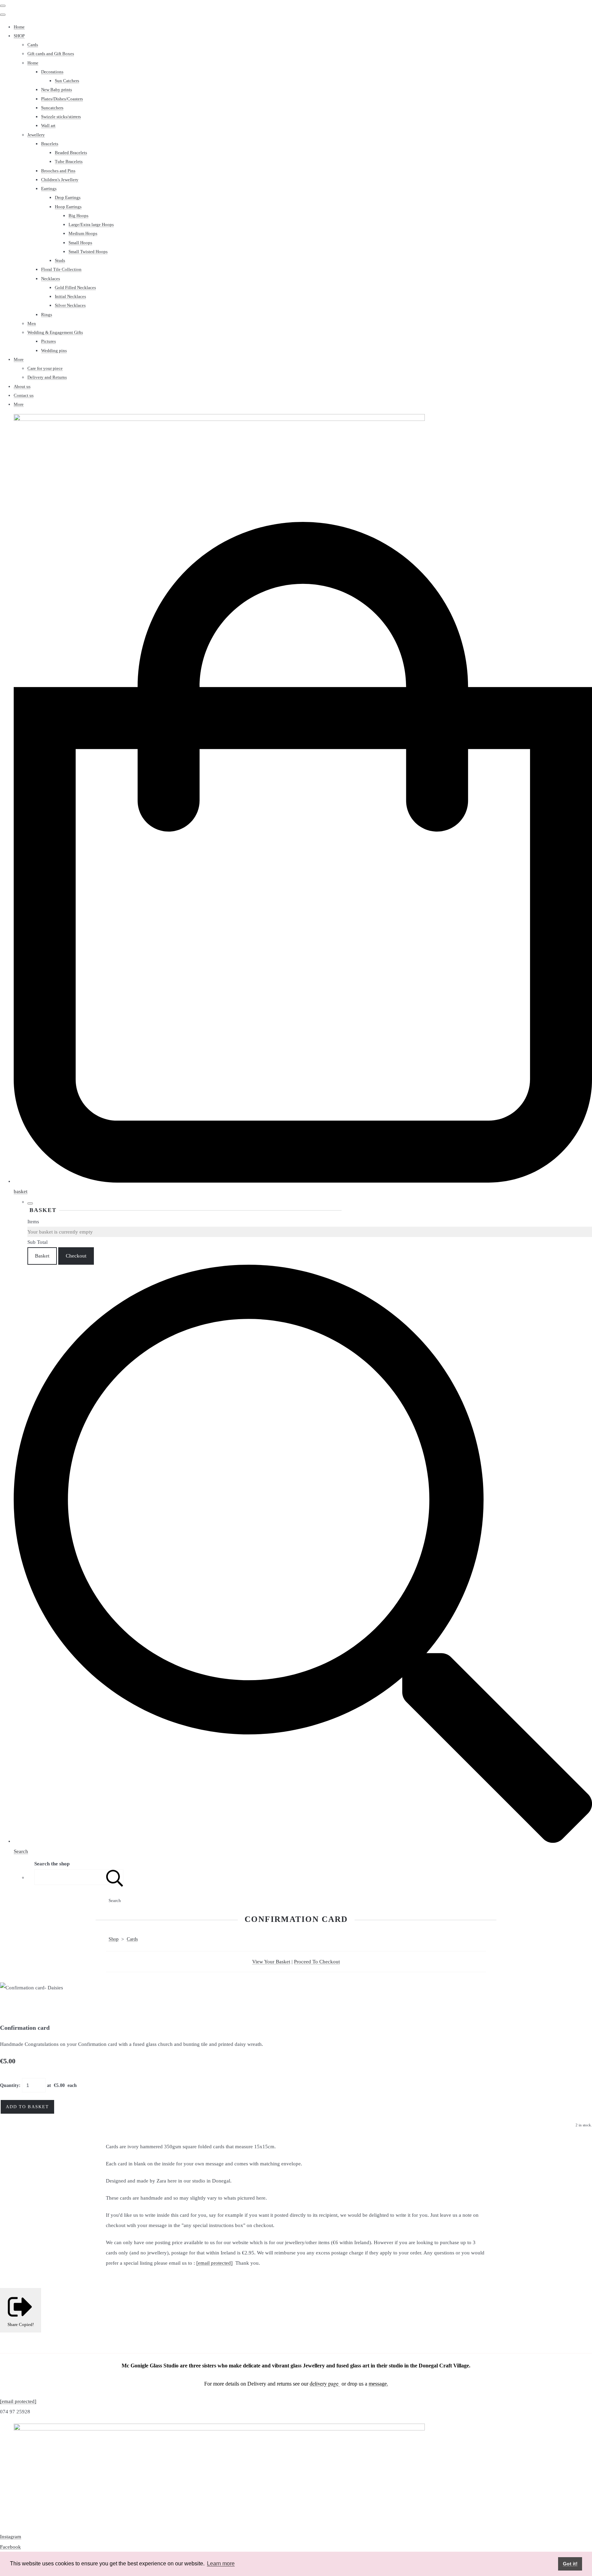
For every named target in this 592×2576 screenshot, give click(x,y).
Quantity (9, 2085)
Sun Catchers (67, 81)
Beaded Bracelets (71, 153)
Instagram (11, 2537)
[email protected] (214, 2263)
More (19, 359)
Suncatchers (52, 108)
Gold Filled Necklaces (75, 287)
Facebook (10, 2547)
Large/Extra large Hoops (91, 224)
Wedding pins (54, 351)
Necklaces (51, 279)
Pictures (48, 341)
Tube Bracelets (69, 161)
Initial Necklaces (70, 296)
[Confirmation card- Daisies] (10, 2008)
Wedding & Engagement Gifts (55, 332)
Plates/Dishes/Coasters (62, 99)
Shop (114, 1939)
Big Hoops (78, 216)
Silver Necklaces (70, 305)
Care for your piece (45, 368)
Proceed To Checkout (317, 1962)
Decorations (52, 72)
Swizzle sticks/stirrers (61, 117)
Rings (47, 315)
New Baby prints (57, 90)
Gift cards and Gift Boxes (51, 54)
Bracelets (50, 144)
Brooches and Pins (58, 171)
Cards (33, 45)
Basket (42, 1256)
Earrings (49, 189)
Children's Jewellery (60, 180)
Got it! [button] (570, 2564)
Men (32, 323)
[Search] (115, 1877)
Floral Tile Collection (61, 269)
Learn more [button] (221, 2564)
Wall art (48, 126)
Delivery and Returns (47, 377)
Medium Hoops (83, 233)
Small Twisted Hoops (88, 252)
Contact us (24, 395)
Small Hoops (80, 243)
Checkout (76, 1256)
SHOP (19, 36)
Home (19, 27)
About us (22, 386)
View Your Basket (271, 1962)
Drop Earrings (68, 197)
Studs (60, 260)
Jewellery (36, 135)
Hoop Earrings (68, 207)
